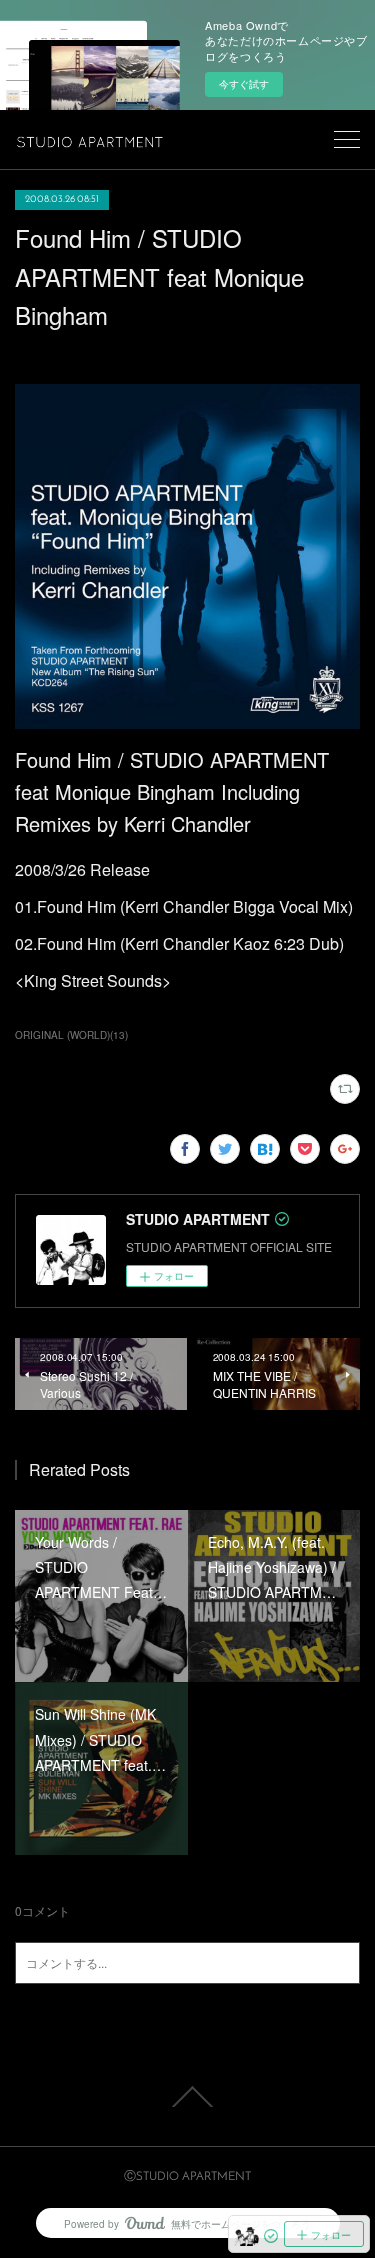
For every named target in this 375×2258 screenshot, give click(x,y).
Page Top (187, 2097)
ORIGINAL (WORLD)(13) (71, 1035)
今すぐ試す (244, 84)
